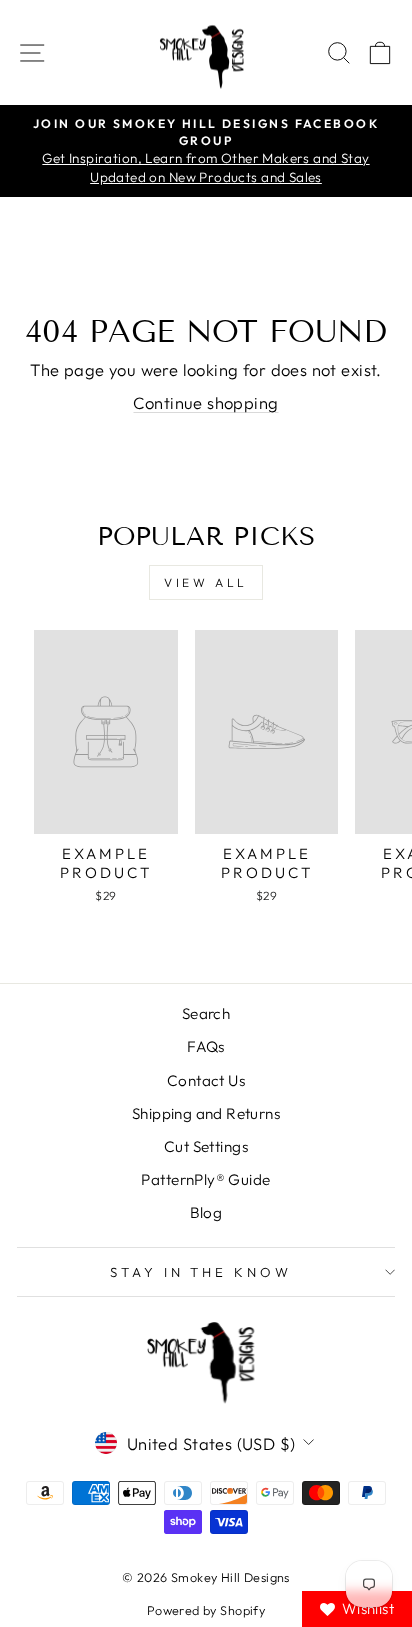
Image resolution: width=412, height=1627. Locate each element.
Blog (206, 1212)
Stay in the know (201, 1272)
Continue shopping (205, 402)
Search (206, 1013)
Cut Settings (206, 1146)
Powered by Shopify (206, 1610)
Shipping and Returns (206, 1113)
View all (206, 582)
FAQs (206, 1046)
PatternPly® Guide (205, 1179)
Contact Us (206, 1080)
